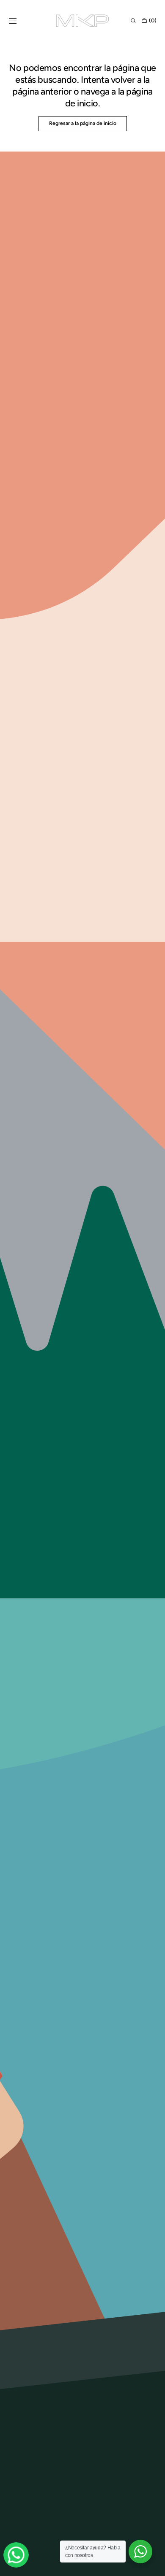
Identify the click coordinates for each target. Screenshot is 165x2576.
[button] (13, 21)
